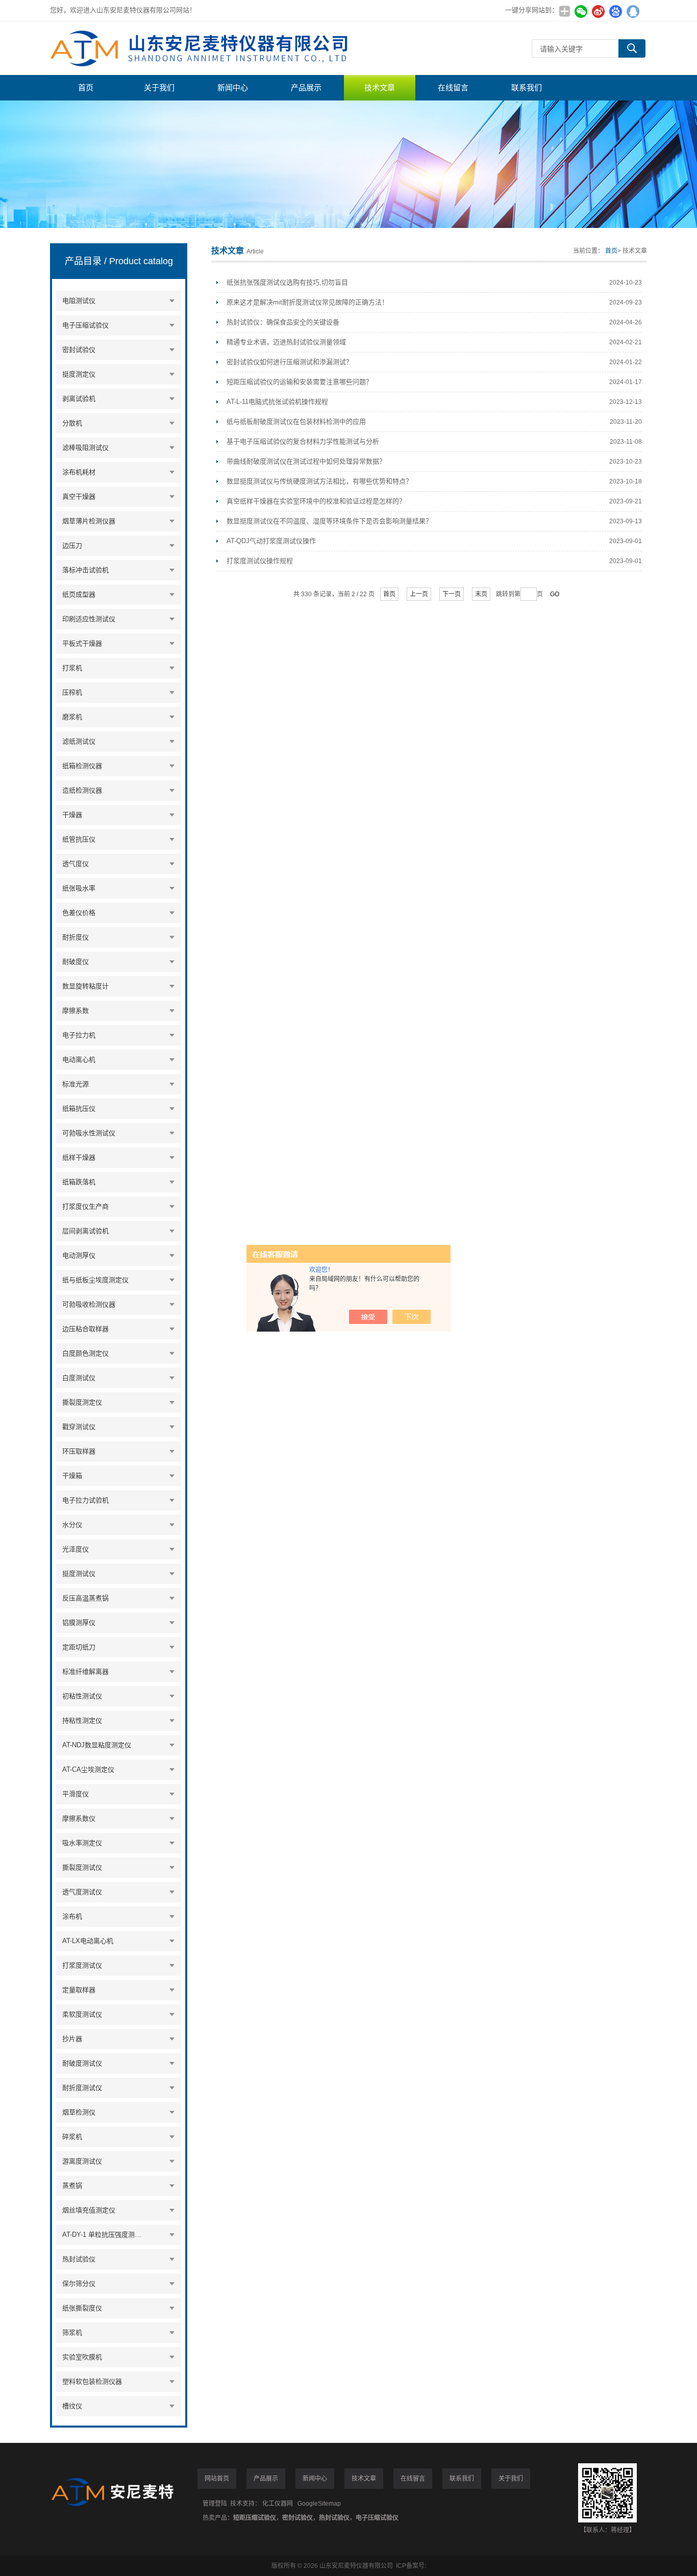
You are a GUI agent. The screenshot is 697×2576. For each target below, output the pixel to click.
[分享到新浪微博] (598, 11)
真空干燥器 (79, 496)
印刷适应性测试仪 (89, 619)
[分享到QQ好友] (633, 11)
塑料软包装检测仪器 (92, 2381)
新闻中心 (233, 87)
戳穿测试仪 (79, 1427)
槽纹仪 (72, 2406)
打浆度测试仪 (82, 1965)
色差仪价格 (79, 913)
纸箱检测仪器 (82, 766)
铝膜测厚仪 (79, 1623)
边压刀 (72, 545)
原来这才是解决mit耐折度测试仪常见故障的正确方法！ (307, 302)
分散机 (72, 423)
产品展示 (306, 87)
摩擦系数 (76, 1011)
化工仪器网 (278, 2504)
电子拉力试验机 (85, 1500)
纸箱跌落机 (79, 1182)
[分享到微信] (581, 11)
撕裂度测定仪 (82, 1402)
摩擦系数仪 (79, 1818)
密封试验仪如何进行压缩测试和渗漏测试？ (290, 362)
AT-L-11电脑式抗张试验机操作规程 (277, 402)
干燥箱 (72, 1476)
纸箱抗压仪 (79, 1108)
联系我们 (527, 87)
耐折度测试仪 (82, 2088)
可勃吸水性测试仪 (89, 1133)
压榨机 (72, 692)
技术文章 (380, 87)
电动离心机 (79, 1060)
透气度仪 (76, 864)
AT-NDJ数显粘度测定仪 (97, 1745)
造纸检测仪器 (82, 790)
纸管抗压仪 (79, 839)
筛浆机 (72, 2332)
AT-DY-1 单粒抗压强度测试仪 (104, 2235)
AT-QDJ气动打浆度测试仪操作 (271, 541)
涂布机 (72, 1916)
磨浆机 (72, 717)
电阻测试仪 (79, 301)
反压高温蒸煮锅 (85, 1598)
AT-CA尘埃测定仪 (88, 1769)
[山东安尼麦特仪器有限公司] (203, 48)
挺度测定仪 (79, 374)
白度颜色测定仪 (85, 1353)
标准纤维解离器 (85, 1672)
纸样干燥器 (79, 1157)
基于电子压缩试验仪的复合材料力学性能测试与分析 (303, 441)
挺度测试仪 (79, 1574)
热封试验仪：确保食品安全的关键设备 (283, 322)
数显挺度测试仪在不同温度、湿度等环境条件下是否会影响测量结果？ (329, 521)
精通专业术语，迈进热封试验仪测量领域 (286, 342)
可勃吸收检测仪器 (89, 1304)
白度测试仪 (79, 1378)
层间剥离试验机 (85, 1231)
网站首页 (217, 2479)
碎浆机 (72, 2137)
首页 (86, 87)
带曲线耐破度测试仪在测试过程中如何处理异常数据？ (306, 461)
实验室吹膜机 (82, 2357)
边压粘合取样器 (85, 1329)
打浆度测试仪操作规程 (260, 561)
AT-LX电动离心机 (88, 1941)
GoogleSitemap (319, 2504)
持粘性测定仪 (82, 1720)
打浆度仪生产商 (85, 1206)
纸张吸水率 (79, 888)
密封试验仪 (79, 350)
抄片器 (72, 2039)
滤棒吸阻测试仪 (85, 448)
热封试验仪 (79, 2259)
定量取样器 (79, 1990)
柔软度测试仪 (82, 2014)
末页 (481, 594)
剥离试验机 (79, 399)
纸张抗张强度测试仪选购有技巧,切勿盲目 (287, 282)
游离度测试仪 (82, 2161)
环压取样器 (79, 1451)
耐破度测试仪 (82, 2063)
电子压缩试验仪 (85, 325)
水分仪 (72, 1525)
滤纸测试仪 (79, 741)
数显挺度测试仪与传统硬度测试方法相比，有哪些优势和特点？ (319, 481)
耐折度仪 (76, 937)
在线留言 (453, 87)
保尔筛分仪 (79, 2284)
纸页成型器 (79, 594)
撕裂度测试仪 (82, 1867)
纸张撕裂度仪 (82, 2308)
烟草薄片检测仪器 (89, 521)
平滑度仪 (76, 1794)
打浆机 (72, 668)
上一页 (419, 594)
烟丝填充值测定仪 (89, 2210)
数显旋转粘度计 (85, 986)
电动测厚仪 (79, 1255)
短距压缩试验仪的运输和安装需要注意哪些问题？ (300, 382)
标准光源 (76, 1084)
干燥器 (72, 815)
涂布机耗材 (79, 472)
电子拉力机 (79, 1035)
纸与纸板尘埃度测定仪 (95, 1280)
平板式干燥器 (82, 643)
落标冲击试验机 (85, 570)
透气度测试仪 (82, 1892)
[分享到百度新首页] (615, 11)
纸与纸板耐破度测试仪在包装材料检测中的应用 (296, 422)
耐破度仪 (76, 962)
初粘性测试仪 (82, 1696)
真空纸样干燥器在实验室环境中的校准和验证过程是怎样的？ (316, 501)
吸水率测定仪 (82, 1843)
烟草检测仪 (79, 2112)
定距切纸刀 (79, 1647)
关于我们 (159, 87)
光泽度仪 (76, 1549)
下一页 (452, 594)
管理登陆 (215, 2504)
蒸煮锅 (72, 2186)
